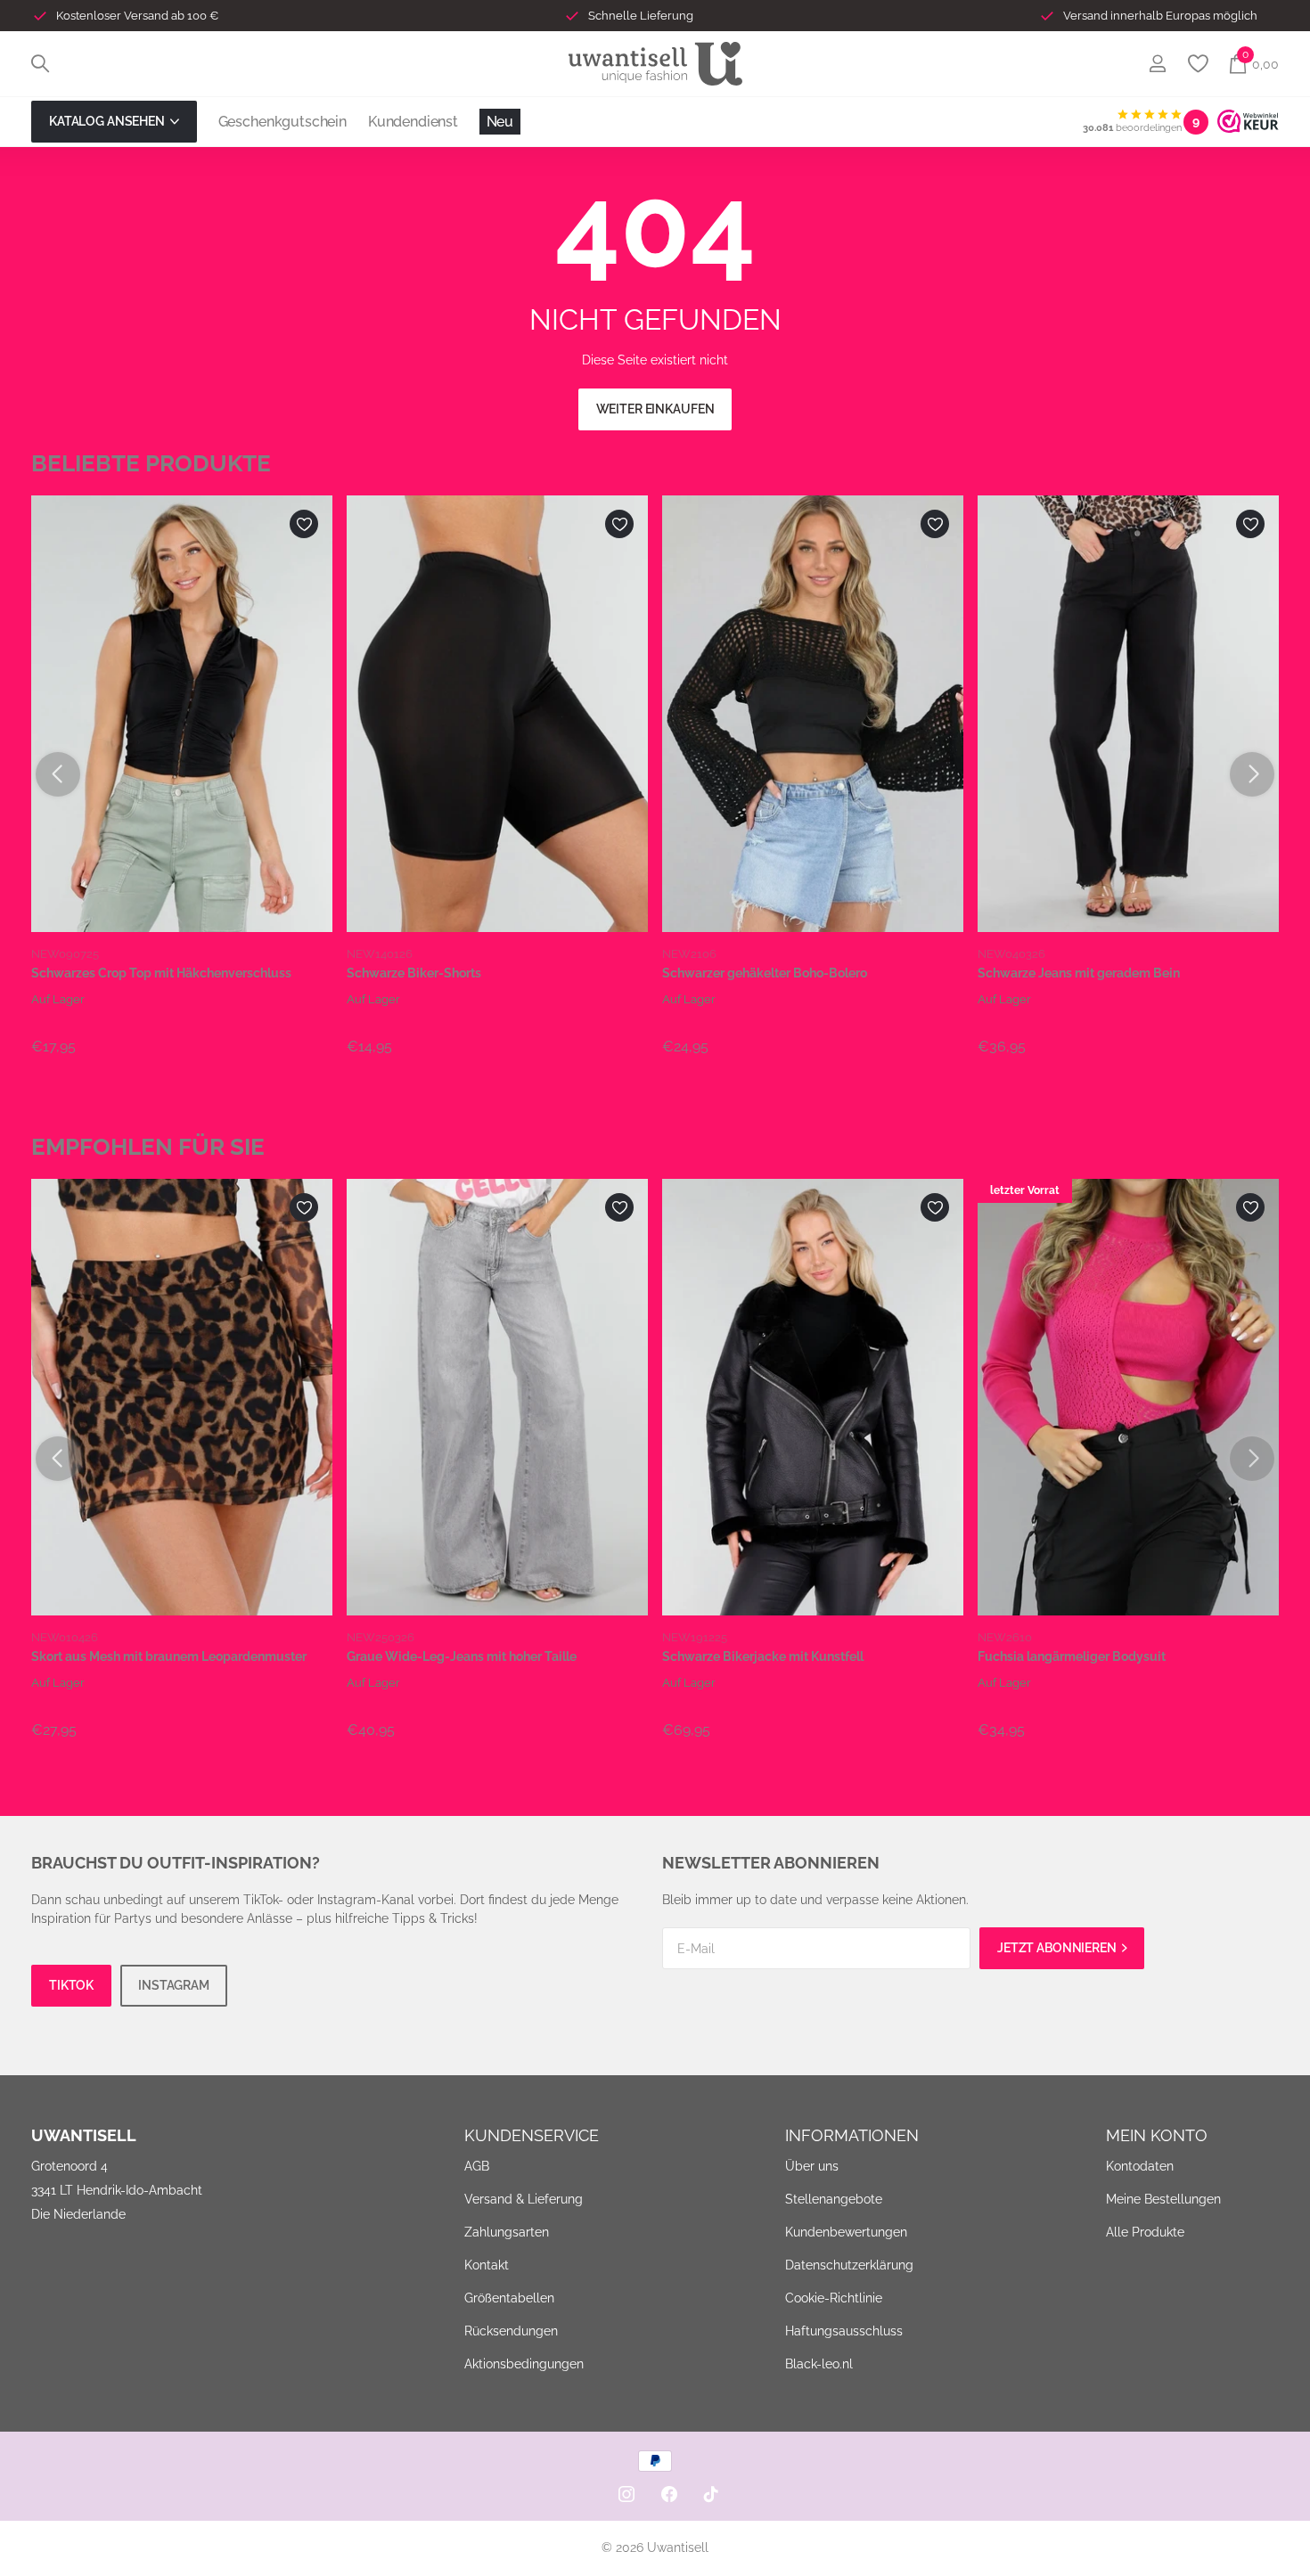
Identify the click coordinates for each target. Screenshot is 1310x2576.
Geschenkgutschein (282, 122)
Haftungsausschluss (844, 2331)
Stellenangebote (834, 2199)
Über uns (812, 2166)
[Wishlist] (1197, 64)
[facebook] (669, 2494)
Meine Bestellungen (1163, 2199)
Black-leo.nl (819, 2364)
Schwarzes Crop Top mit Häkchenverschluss (161, 973)
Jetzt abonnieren (1058, 1948)
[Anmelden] (1157, 64)
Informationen (852, 2135)
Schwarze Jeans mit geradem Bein (1079, 973)
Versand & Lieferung (524, 2199)
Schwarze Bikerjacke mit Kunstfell (763, 1656)
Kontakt (487, 2265)
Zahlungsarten (507, 2232)
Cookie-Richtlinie (834, 2298)
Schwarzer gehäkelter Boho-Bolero (765, 973)
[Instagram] (626, 2494)
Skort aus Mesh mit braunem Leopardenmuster (169, 1656)
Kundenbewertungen (846, 2232)
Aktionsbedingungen (524, 2364)
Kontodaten (1140, 2166)
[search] (40, 64)
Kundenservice (532, 2135)
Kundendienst (413, 122)
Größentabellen (509, 2298)
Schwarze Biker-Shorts (414, 973)
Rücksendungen (511, 2331)
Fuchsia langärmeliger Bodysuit (1072, 1656)
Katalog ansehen (108, 121)
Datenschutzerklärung (849, 2265)
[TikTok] (711, 2494)
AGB (477, 2166)
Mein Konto (1157, 2135)
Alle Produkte (1145, 2232)
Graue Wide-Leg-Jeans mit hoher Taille (462, 1656)
